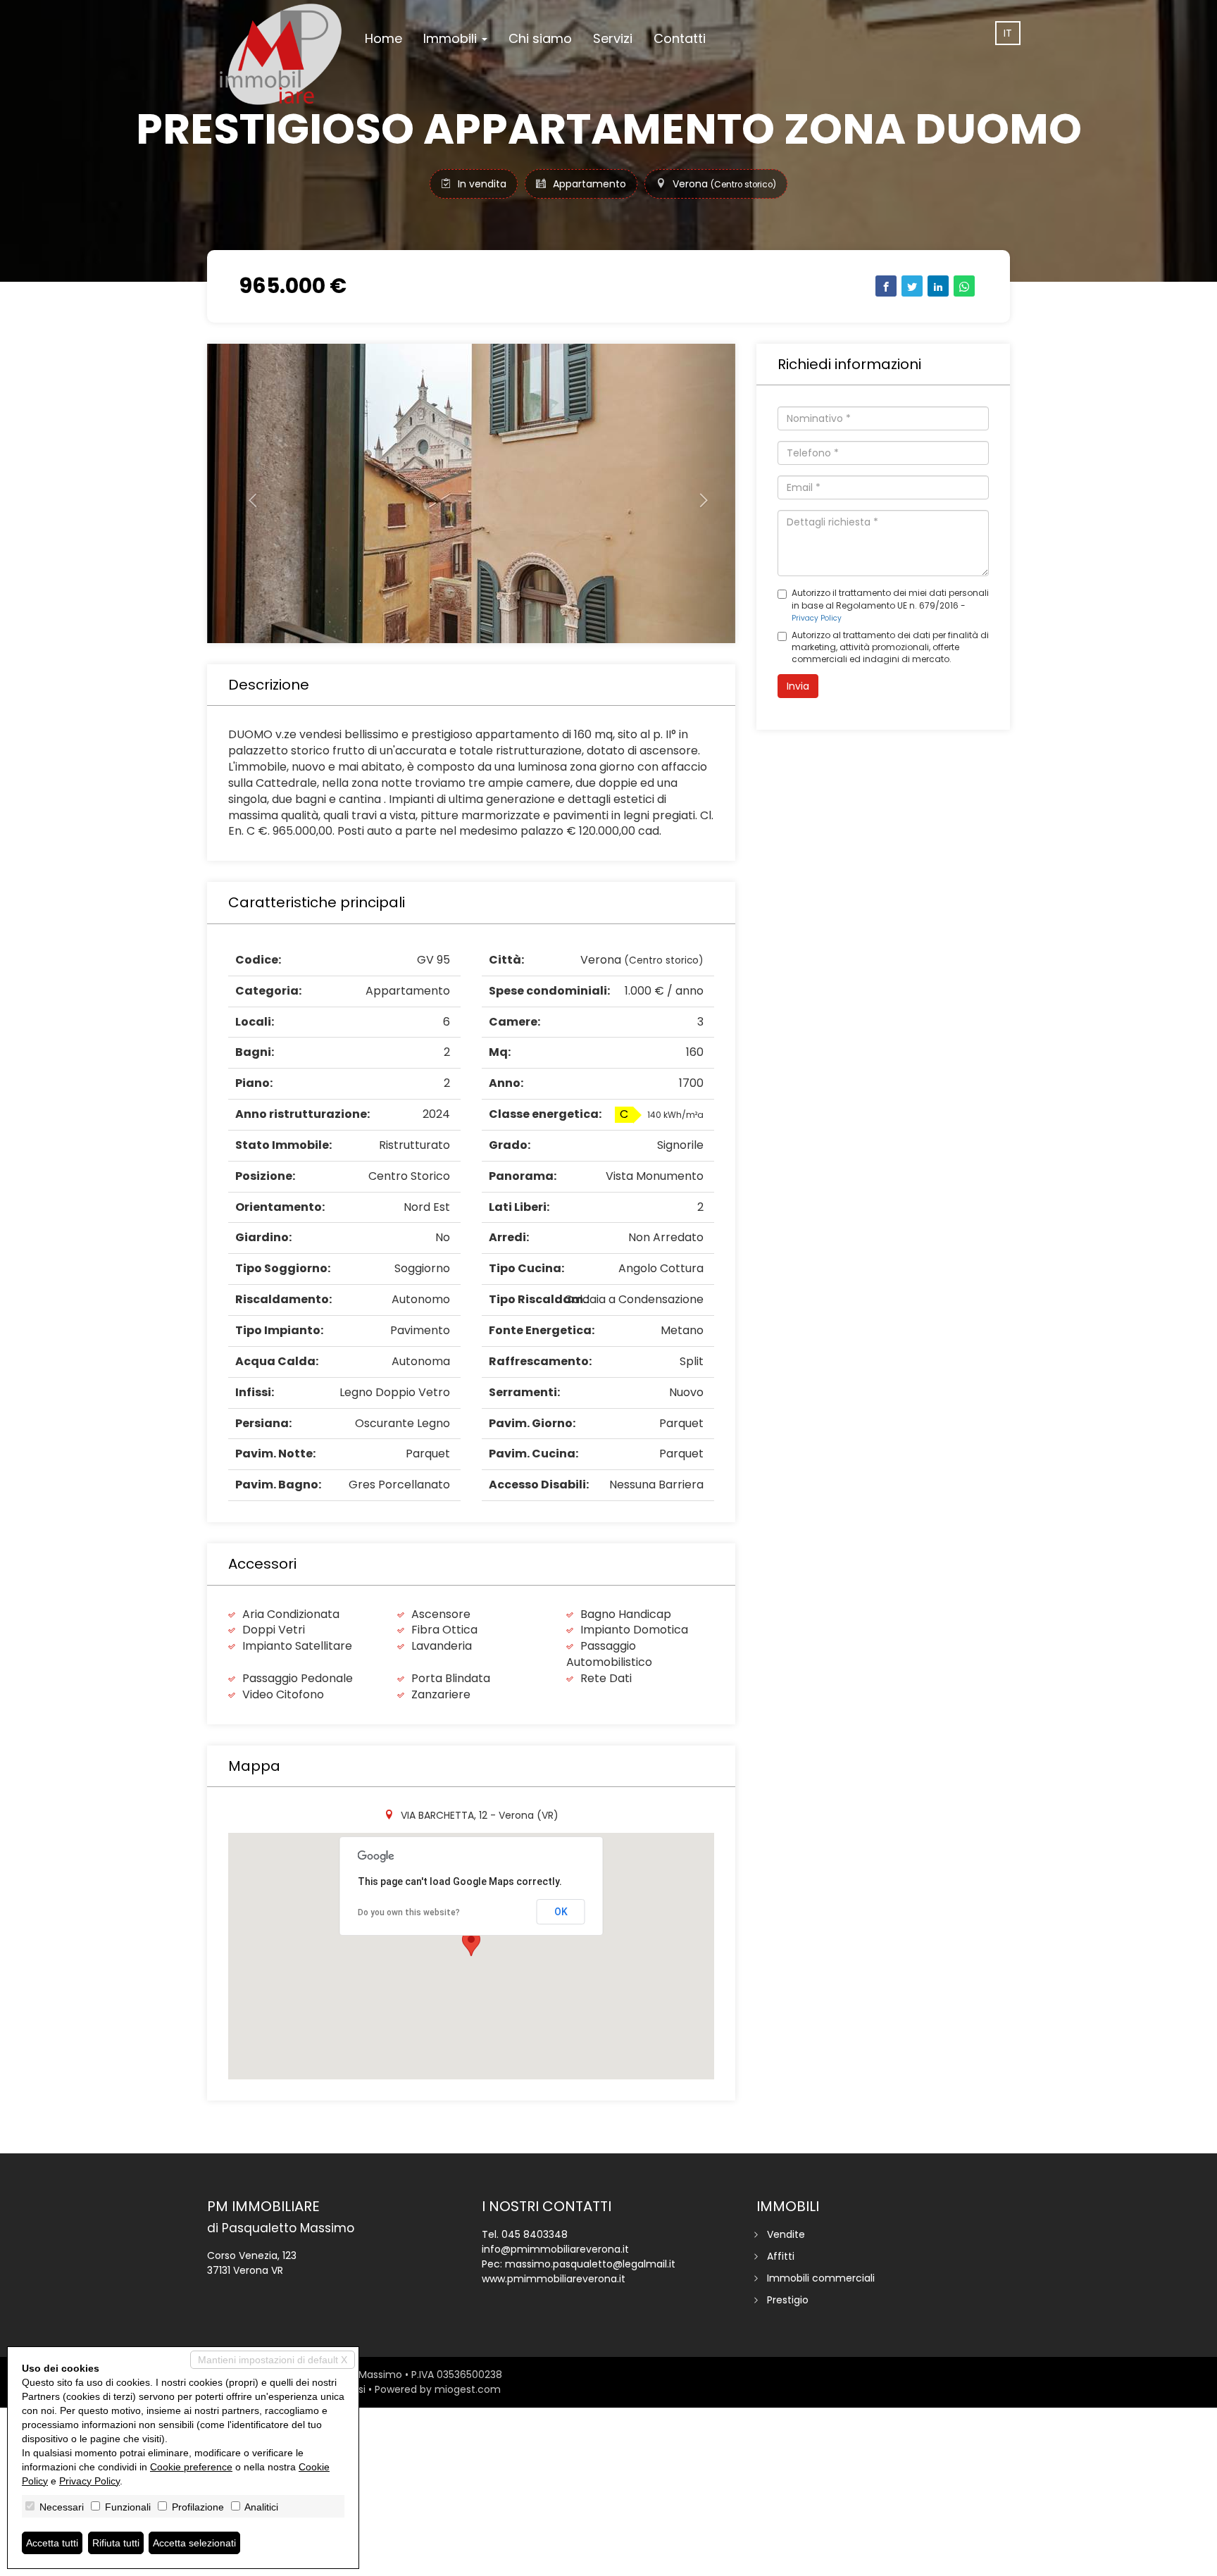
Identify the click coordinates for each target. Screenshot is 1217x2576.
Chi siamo (540, 38)
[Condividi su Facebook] (886, 286)
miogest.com (468, 2389)
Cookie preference (191, 2467)
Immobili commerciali (821, 2278)
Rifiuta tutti (116, 2543)
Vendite (786, 2234)
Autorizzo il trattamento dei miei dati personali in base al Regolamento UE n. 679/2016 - (890, 605)
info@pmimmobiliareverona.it (555, 2249)
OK (561, 1912)
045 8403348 (535, 2234)
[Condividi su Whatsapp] (964, 286)
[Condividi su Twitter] (912, 286)
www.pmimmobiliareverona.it (554, 2279)
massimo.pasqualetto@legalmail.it (590, 2264)
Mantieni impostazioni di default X (273, 2360)
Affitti (781, 2256)
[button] (247, 493)
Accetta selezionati (194, 2543)
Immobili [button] (452, 38)
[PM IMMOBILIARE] (281, 54)
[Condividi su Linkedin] (938, 286)
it (1008, 33)
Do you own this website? (409, 1912)
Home (383, 38)
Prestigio (788, 2300)
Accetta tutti (52, 2543)
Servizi (613, 38)
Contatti (680, 38)
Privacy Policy (817, 618)
